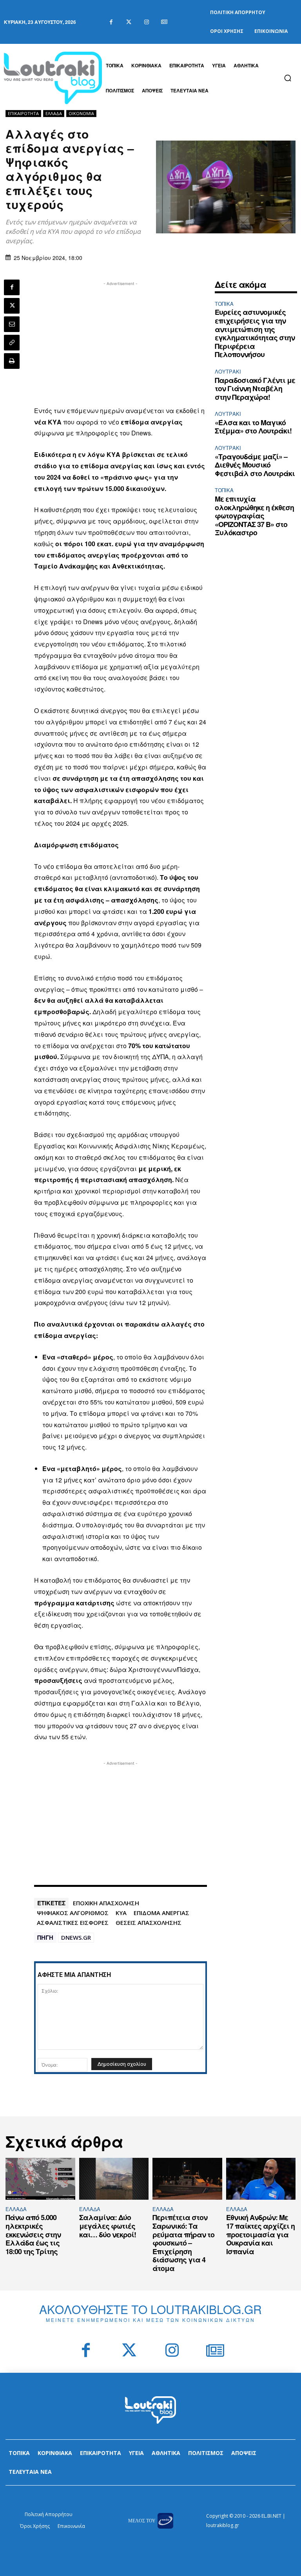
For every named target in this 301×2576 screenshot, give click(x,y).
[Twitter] (129, 22)
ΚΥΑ (121, 1913)
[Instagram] (146, 22)
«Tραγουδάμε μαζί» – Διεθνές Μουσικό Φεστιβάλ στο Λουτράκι (255, 465)
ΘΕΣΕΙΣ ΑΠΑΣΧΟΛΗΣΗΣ (149, 1923)
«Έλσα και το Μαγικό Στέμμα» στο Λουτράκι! (253, 427)
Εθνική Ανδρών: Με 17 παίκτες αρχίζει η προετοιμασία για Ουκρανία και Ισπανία (260, 2234)
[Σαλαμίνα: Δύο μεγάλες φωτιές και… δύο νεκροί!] (114, 2179)
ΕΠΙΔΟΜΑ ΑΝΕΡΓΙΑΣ (161, 1913)
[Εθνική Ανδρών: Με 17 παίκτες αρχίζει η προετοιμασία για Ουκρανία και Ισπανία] (261, 2179)
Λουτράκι (228, 371)
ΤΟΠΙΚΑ (224, 304)
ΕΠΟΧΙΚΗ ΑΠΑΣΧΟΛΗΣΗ (106, 1903)
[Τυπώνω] (12, 361)
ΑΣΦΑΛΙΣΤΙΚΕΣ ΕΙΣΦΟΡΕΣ (73, 1923)
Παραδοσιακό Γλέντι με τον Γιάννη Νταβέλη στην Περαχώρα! (255, 389)
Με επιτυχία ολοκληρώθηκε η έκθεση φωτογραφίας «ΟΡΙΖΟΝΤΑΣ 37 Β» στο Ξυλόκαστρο (254, 516)
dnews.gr (76, 1937)
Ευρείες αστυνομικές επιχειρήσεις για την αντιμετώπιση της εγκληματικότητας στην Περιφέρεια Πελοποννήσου (255, 333)
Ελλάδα (54, 113)
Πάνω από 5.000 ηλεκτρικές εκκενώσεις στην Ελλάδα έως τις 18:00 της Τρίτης (33, 2234)
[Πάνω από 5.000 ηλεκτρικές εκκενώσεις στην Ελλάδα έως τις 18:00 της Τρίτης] (40, 2179)
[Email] (12, 324)
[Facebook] (111, 22)
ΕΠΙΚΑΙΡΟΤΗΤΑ (23, 113)
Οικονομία (81, 113)
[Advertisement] (121, 343)
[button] (288, 78)
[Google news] (164, 22)
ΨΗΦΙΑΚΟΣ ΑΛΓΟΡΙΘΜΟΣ (73, 1913)
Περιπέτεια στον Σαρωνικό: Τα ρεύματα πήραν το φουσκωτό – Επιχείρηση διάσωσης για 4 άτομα (183, 2243)
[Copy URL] (12, 343)
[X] (12, 306)
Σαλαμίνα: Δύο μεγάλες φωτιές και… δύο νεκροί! (108, 2226)
